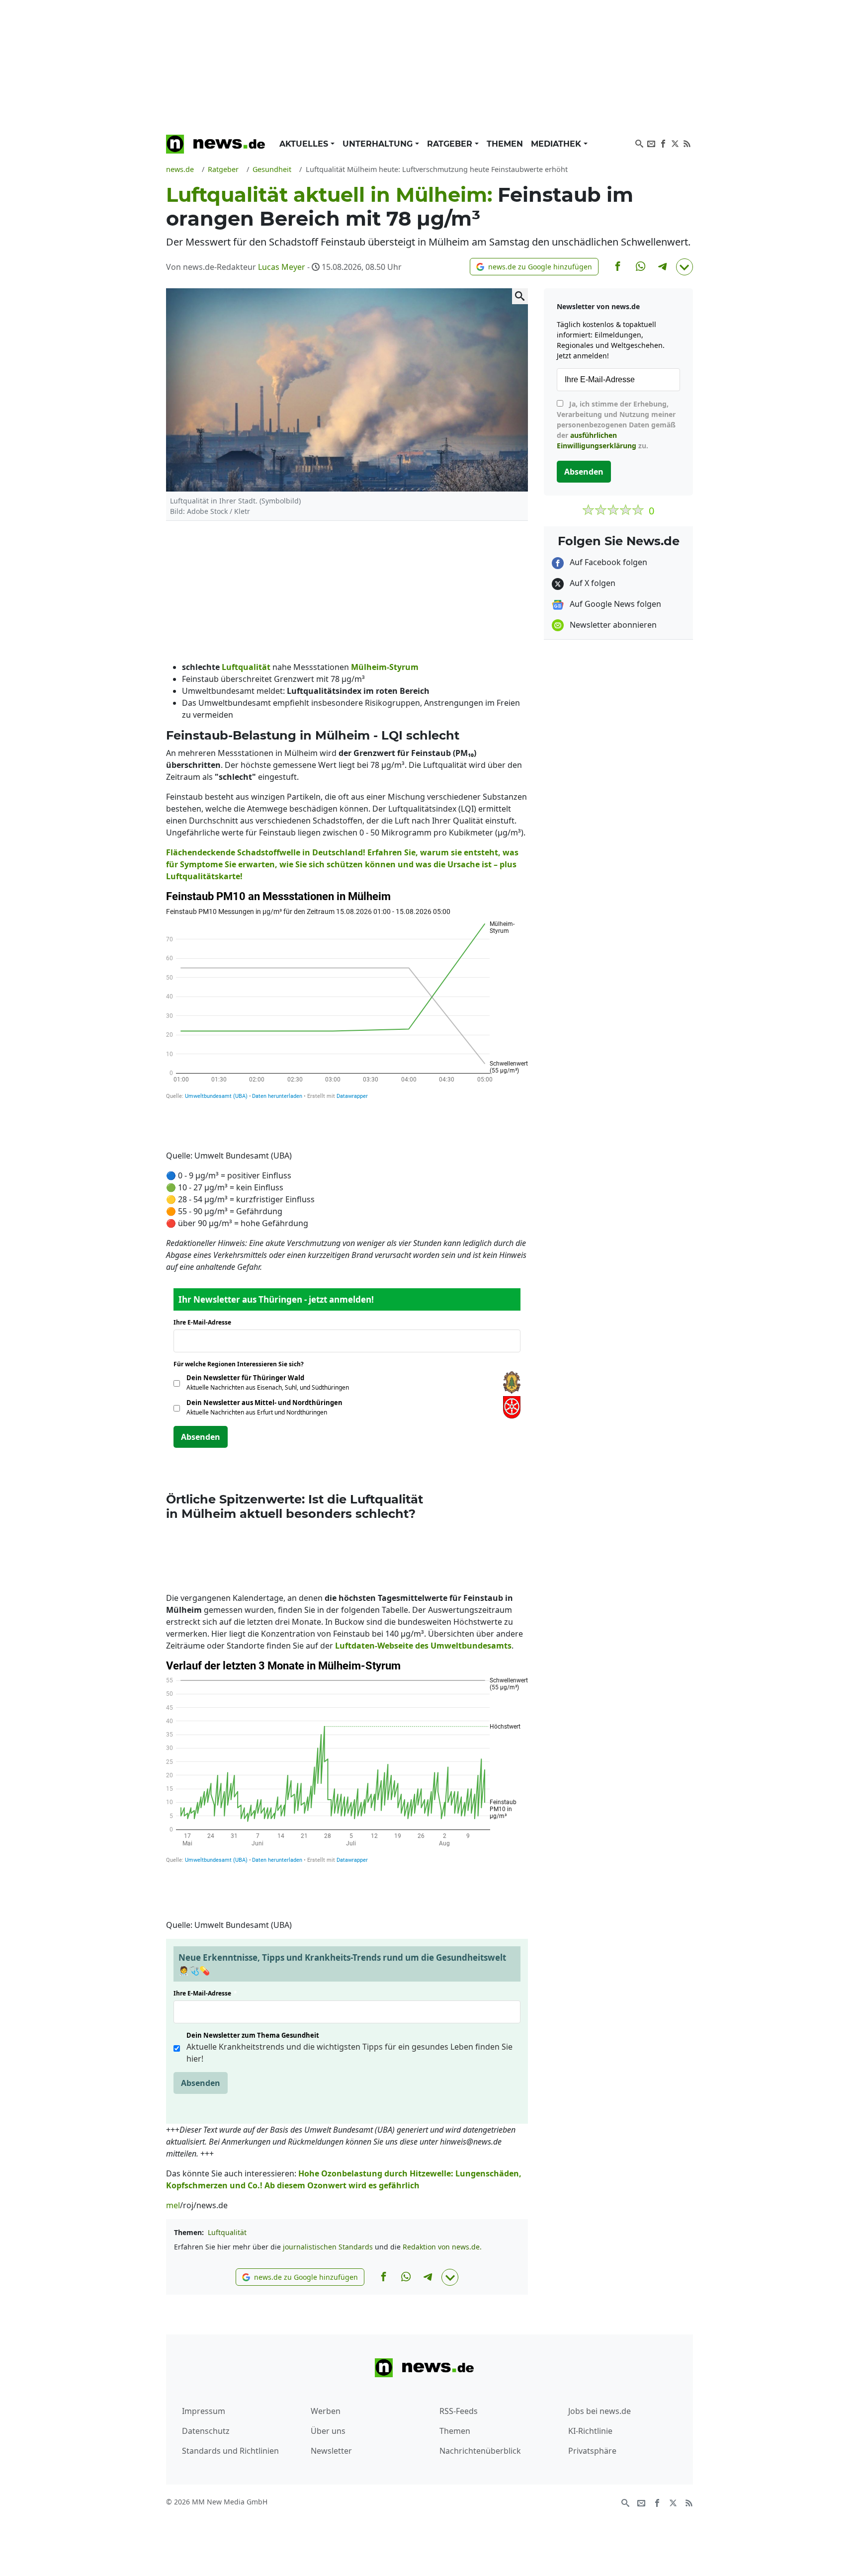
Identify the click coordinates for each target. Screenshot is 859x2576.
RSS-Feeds (459, 2411)
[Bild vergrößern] (520, 296)
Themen (505, 144)
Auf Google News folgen (614, 604)
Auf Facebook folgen (607, 562)
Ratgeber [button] (451, 144)
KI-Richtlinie (590, 2431)
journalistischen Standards (328, 2247)
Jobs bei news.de (600, 2411)
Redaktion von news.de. (442, 2247)
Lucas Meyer (282, 267)
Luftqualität (227, 2232)
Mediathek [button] (557, 144)
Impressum (204, 2411)
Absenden (201, 1437)
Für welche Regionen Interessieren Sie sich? (242, 1364)
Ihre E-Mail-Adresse (205, 1322)
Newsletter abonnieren (612, 625)
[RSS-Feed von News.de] (687, 143)
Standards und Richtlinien (230, 2451)
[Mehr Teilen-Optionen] (685, 267)
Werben (326, 2411)
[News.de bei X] (675, 143)
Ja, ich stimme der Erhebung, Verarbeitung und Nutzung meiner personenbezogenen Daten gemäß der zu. (616, 425)
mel (173, 2205)
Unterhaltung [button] (379, 144)
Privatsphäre (592, 2451)
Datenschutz (206, 2431)
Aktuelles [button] (305, 144)
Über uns (328, 2431)
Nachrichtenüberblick (480, 2451)
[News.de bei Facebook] (663, 143)
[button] (534, 267)
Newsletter (331, 2451)
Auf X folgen (592, 583)
